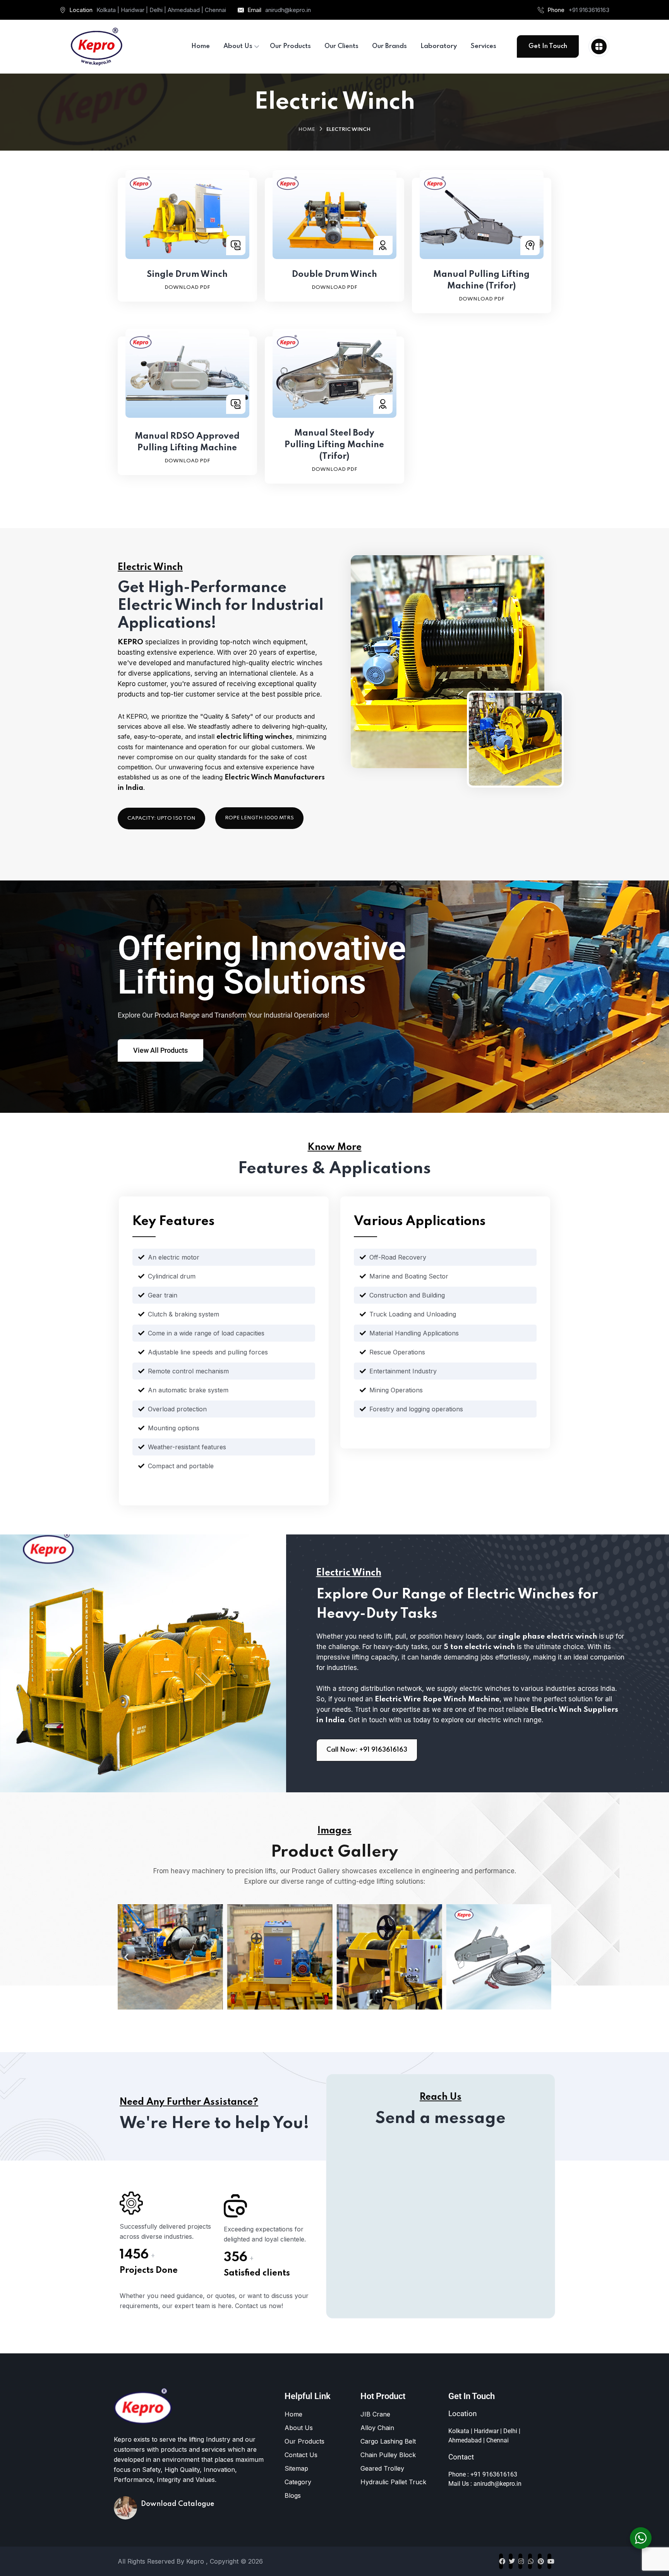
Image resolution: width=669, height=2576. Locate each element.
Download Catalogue (178, 2504)
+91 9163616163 (589, 10)
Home (307, 130)
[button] (126, 1957)
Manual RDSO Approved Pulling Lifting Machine (187, 442)
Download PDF (187, 287)
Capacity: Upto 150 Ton (161, 818)
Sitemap (296, 2468)
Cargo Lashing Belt (388, 2441)
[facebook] (501, 2561)
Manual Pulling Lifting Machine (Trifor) (481, 280)
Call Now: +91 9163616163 (367, 1750)
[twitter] (511, 2561)
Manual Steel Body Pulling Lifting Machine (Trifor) (334, 445)
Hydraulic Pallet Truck (393, 2482)
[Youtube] (549, 2561)
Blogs (293, 2495)
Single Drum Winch (187, 275)
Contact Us (301, 2455)
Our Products (304, 2441)
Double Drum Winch (334, 275)
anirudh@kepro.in (288, 10)
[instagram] (520, 2561)
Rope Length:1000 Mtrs (259, 818)
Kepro (196, 2561)
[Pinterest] (540, 2561)
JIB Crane (375, 2414)
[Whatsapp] (530, 2561)
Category (298, 2482)
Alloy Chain (377, 2428)
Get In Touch (548, 46)
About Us (299, 2428)
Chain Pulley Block (388, 2455)
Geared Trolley (382, 2468)
